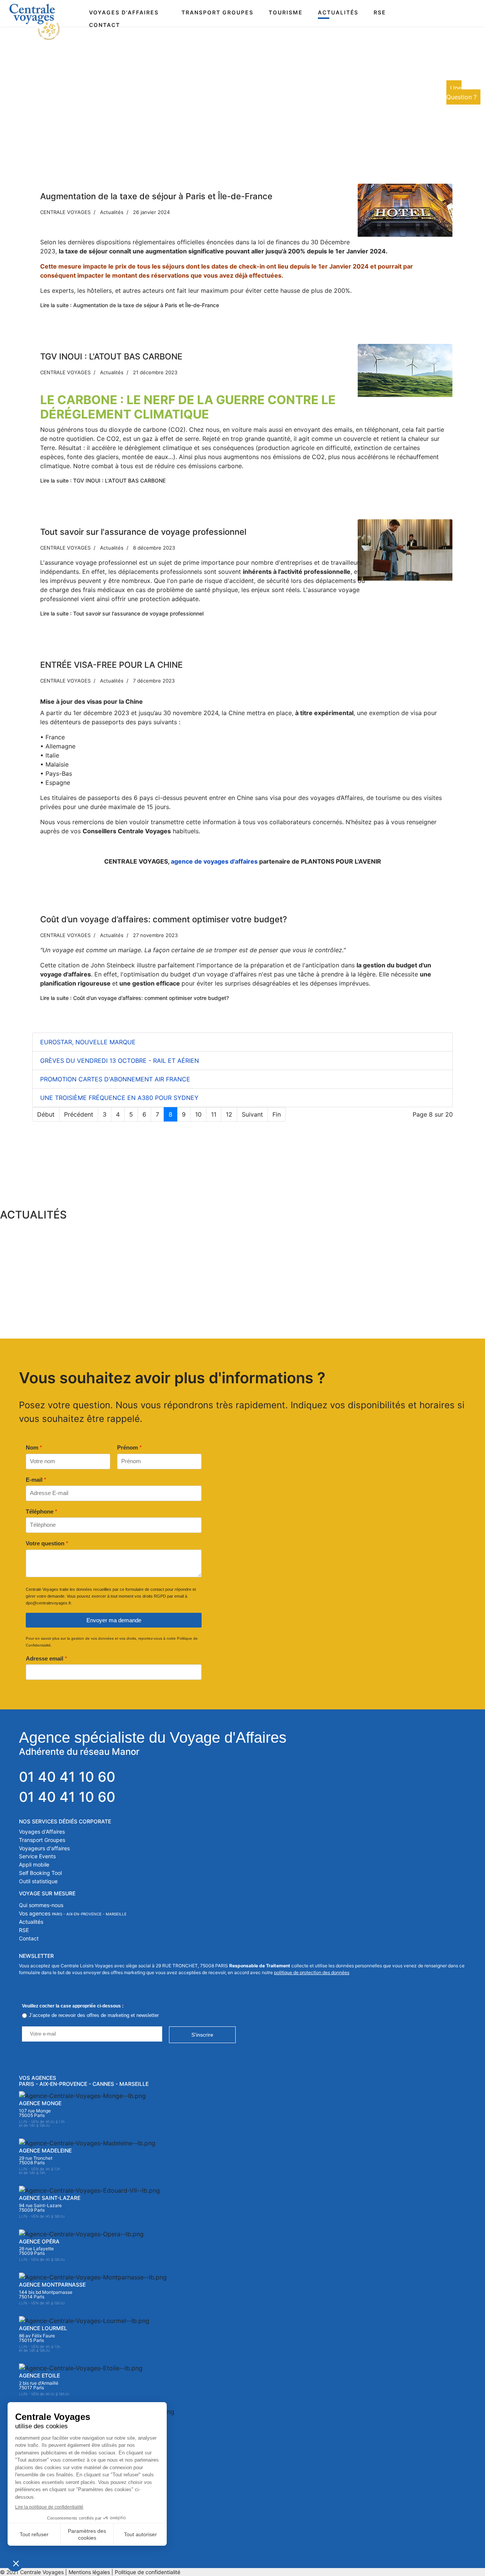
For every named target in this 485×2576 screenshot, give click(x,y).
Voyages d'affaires (124, 12)
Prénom (129, 1447)
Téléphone (41, 1511)
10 (198, 1114)
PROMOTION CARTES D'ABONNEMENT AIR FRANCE (115, 1079)
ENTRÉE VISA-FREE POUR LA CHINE (111, 665)
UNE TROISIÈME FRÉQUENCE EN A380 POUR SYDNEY (119, 1098)
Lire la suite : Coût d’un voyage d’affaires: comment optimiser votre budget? (135, 998)
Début (46, 1114)
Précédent (79, 1114)
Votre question (47, 1543)
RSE (380, 12)
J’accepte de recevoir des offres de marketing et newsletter (94, 2015)
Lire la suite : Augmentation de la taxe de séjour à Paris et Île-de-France (130, 305)
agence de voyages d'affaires (214, 861)
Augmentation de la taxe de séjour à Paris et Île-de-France (156, 196)
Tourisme (286, 12)
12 (229, 1114)
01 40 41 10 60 (67, 1777)
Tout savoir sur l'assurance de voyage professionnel (143, 532)
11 (214, 1114)
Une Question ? (462, 92)
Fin (277, 1114)
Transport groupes (217, 12)
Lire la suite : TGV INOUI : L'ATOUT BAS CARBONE (103, 480)
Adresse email (46, 1658)
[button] (82, 1270)
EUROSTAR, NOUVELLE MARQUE (88, 1042)
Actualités (338, 12)
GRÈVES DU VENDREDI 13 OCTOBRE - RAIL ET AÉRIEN (120, 1061)
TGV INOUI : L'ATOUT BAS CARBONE (111, 356)
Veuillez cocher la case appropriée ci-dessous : (74, 2006)
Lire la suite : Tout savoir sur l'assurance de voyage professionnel (122, 613)
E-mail (36, 1480)
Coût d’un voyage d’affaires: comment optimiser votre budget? (164, 919)
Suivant (252, 1114)
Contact (105, 25)
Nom (34, 1447)
